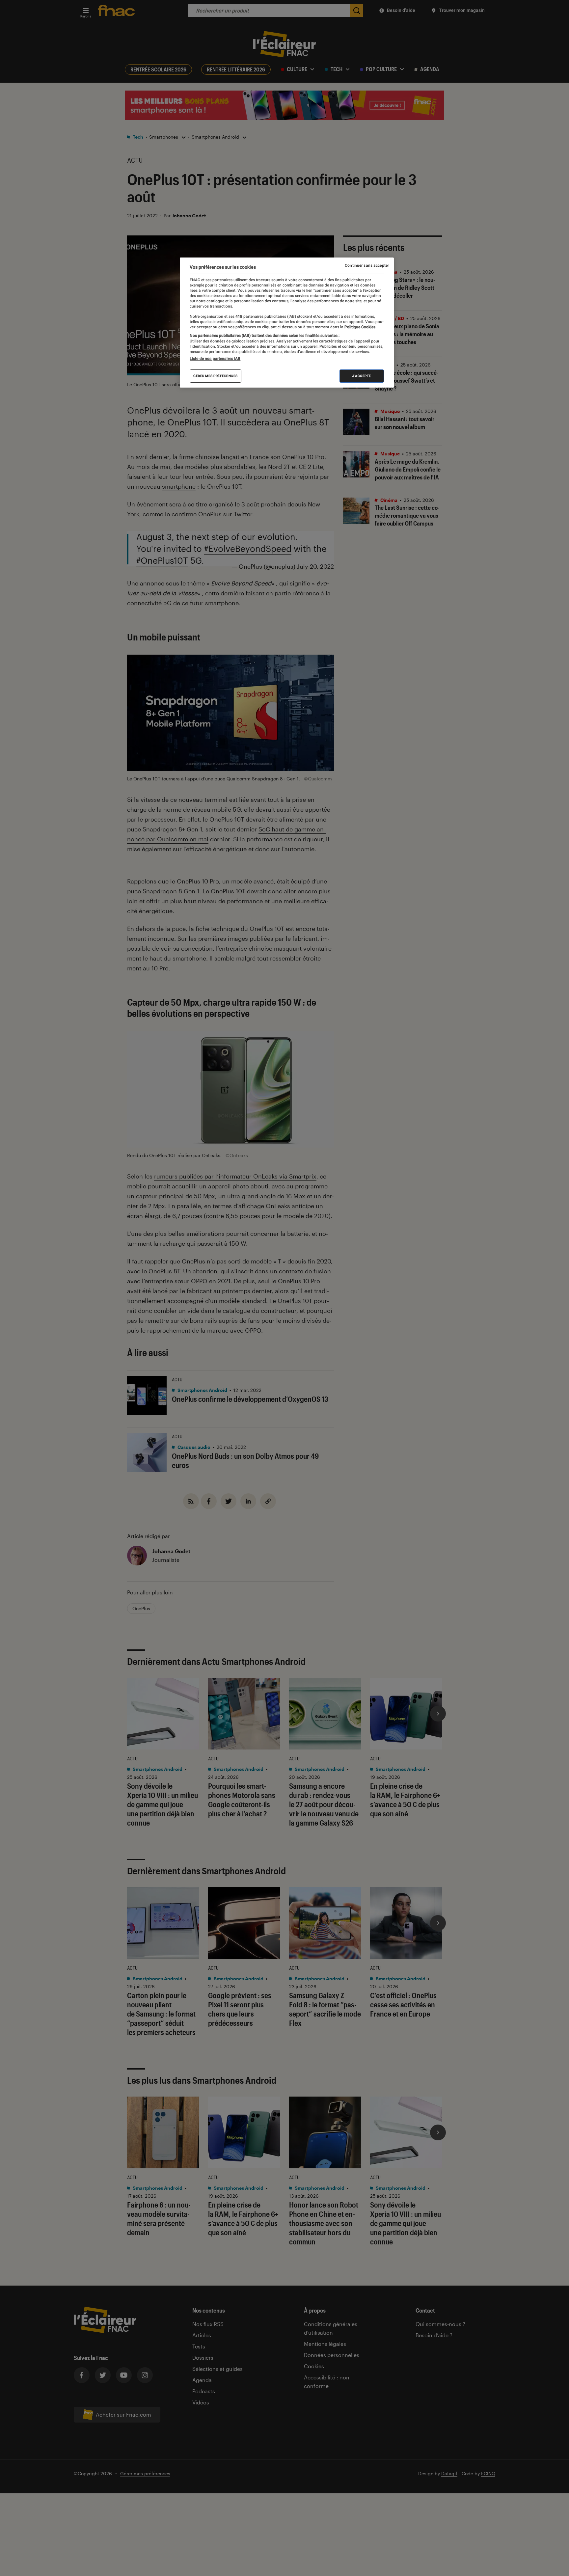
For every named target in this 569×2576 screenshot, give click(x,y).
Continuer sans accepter (367, 265)
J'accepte (362, 376)
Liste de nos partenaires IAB (215, 359)
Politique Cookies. (360, 327)
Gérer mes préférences (216, 376)
